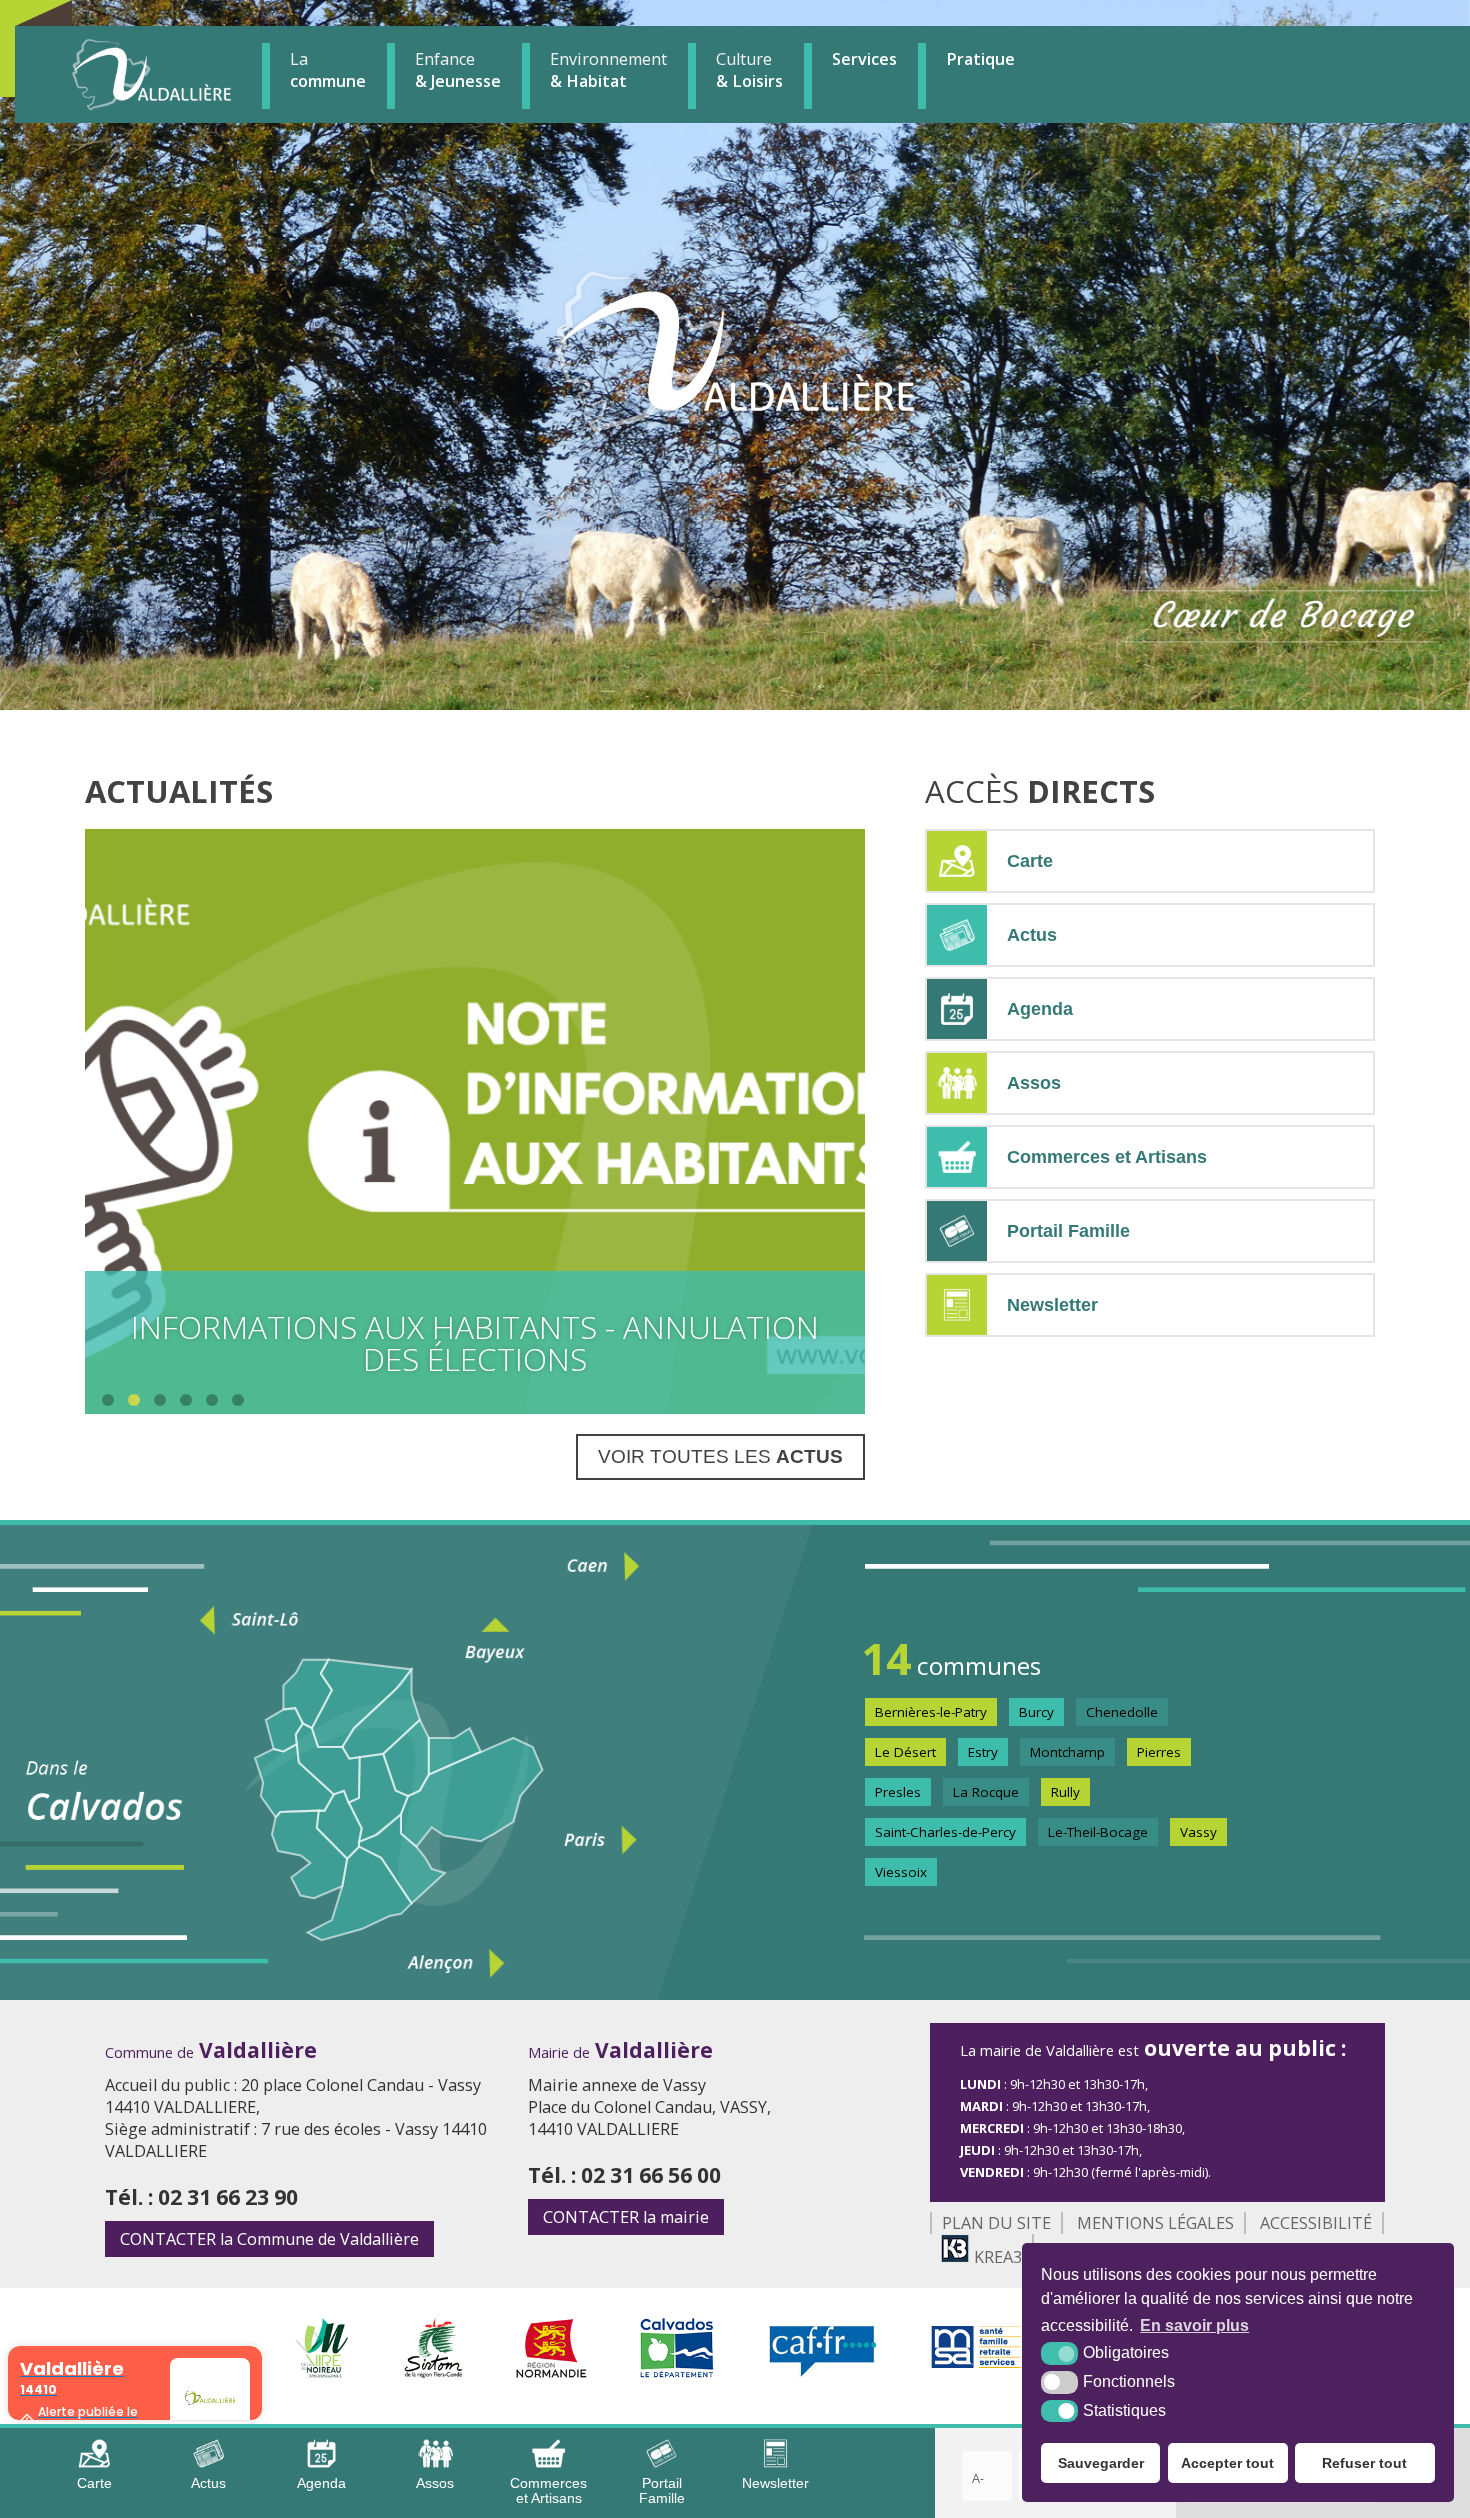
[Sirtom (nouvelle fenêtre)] (433, 2372)
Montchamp (1067, 1752)
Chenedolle (1122, 1712)
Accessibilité (1316, 2223)
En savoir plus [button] (1194, 2325)
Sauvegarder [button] (1101, 2463)
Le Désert (905, 1752)
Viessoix (901, 1872)
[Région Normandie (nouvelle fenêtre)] (551, 2372)
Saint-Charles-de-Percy (945, 1832)
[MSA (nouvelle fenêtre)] (976, 2372)
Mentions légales (1155, 2223)
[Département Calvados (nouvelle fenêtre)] (678, 2372)
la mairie (626, 2217)
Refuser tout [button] (1364, 2463)
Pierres (1159, 1752)
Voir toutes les (720, 1456)
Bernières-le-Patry (931, 1712)
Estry (983, 1752)
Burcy (1036, 1712)
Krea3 (996, 2257)
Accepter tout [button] (1227, 2463)
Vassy (1198, 1832)
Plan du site (996, 2223)
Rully (1065, 1792)
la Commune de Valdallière (269, 2239)
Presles (898, 1792)
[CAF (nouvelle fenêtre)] (823, 2372)
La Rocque (986, 1792)
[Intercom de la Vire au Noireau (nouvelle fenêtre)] (321, 2372)
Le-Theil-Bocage (1098, 1832)
